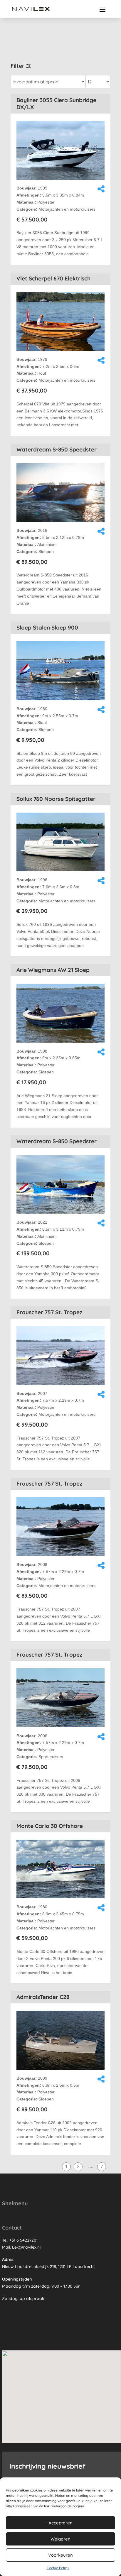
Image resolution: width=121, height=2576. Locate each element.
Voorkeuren (60, 2555)
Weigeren (60, 2539)
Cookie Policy (58, 2568)
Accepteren (60, 2523)
